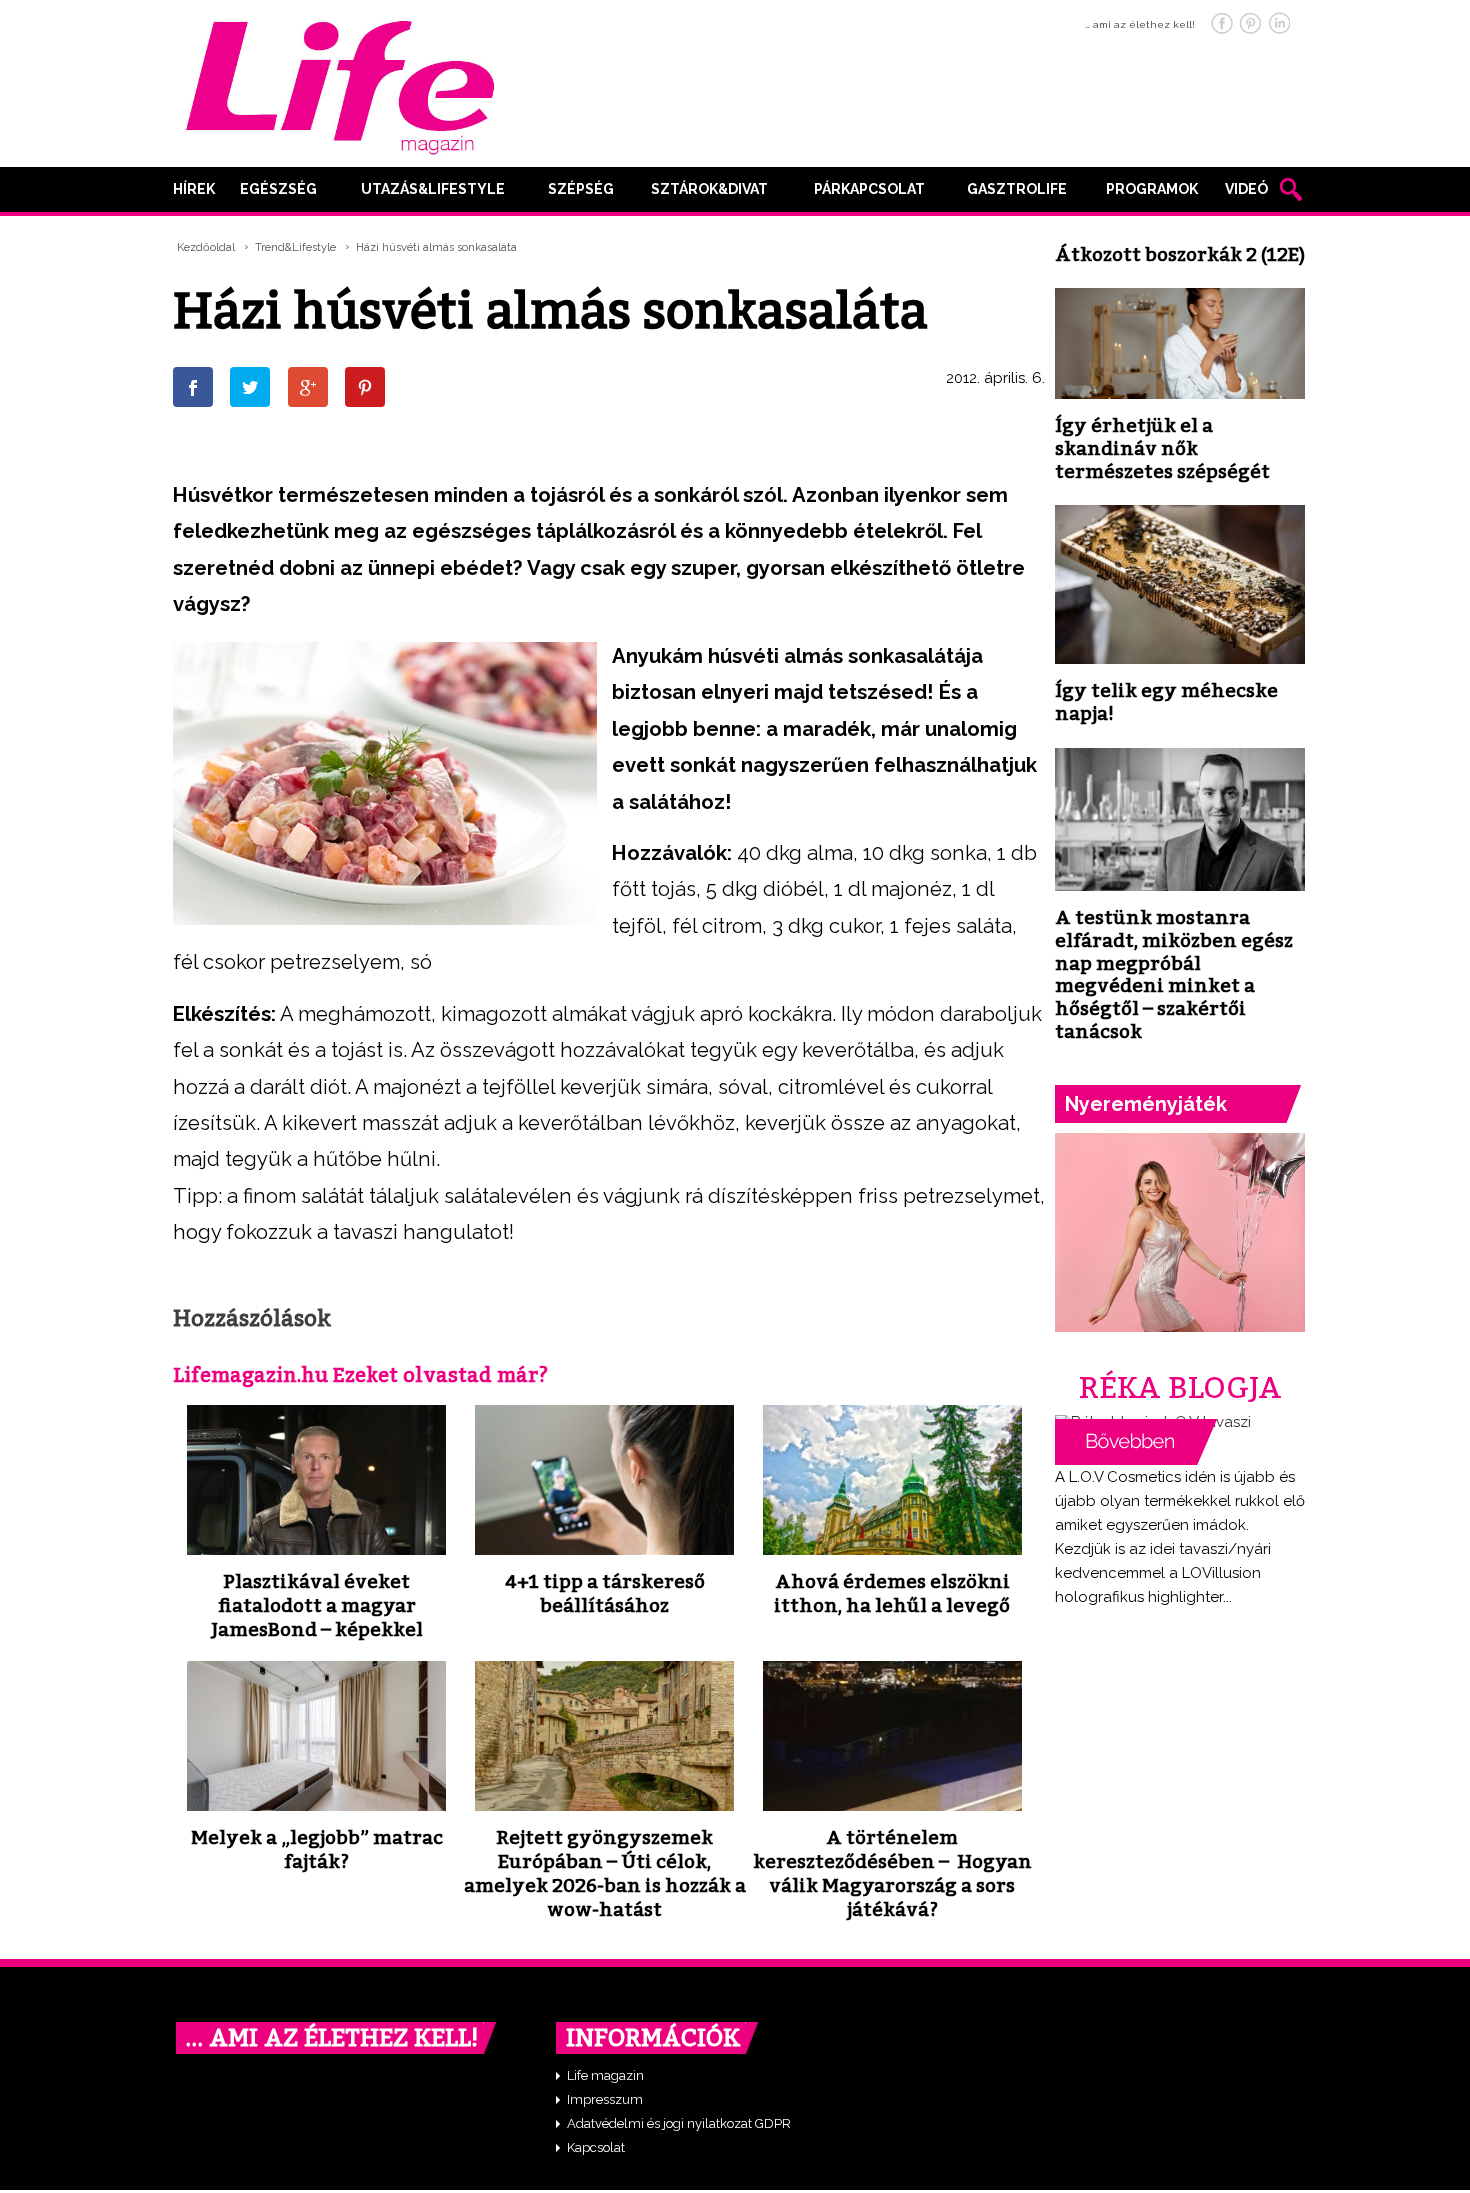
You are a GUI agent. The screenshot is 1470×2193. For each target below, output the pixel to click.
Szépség (581, 189)
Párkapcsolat (869, 189)
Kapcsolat (596, 2147)
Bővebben (1136, 1442)
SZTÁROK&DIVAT (709, 189)
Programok (1152, 189)
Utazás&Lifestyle (433, 189)
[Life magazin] (340, 84)
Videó (1246, 189)
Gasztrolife (1017, 189)
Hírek (194, 189)
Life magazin (605, 2075)
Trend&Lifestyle (295, 247)
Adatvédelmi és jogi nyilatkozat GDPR (679, 2123)
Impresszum (605, 2099)
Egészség (278, 189)
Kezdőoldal (206, 247)
